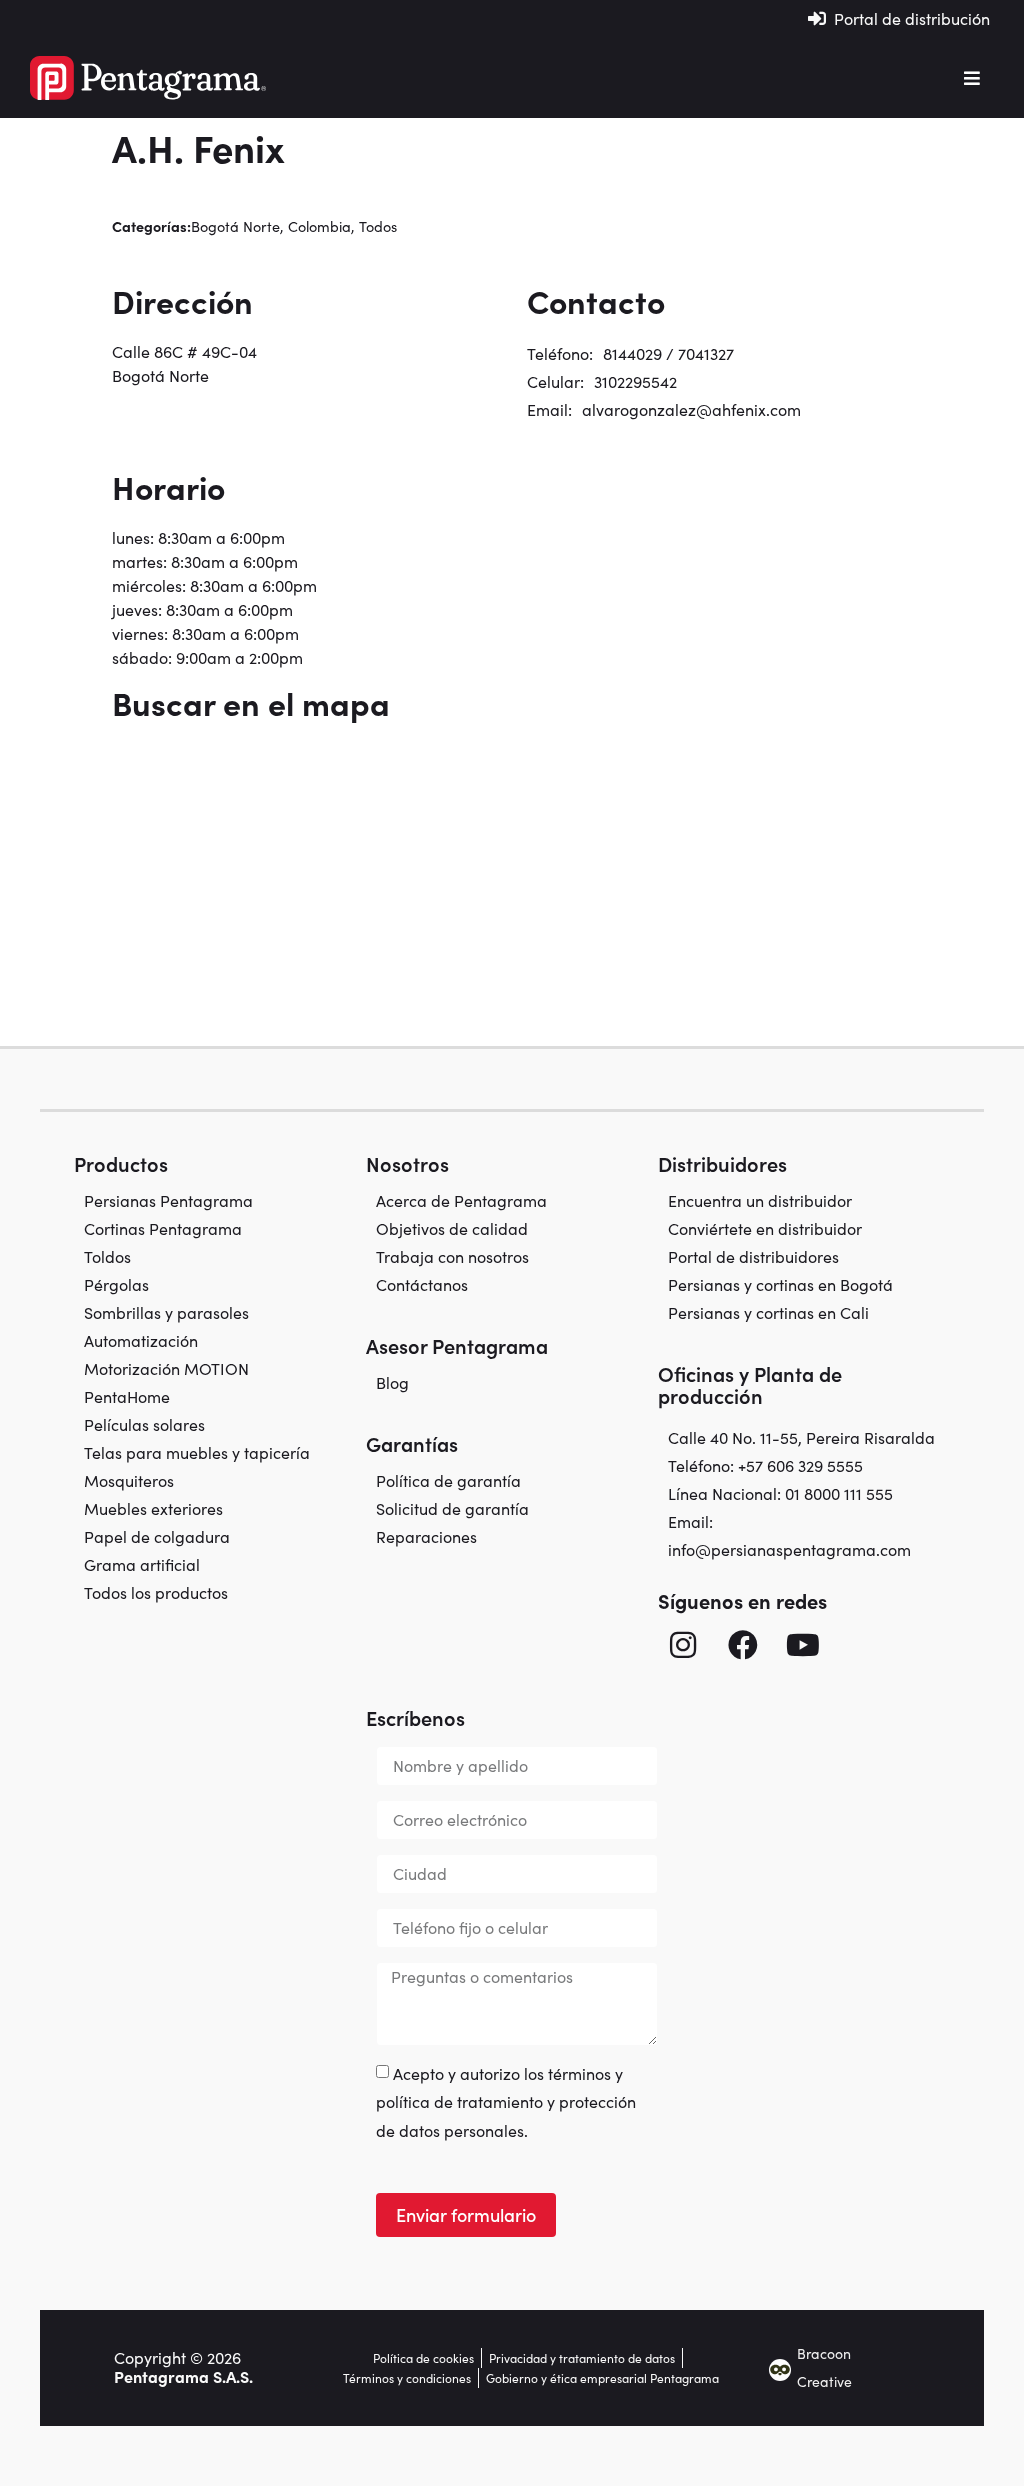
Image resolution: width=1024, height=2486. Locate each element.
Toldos (107, 1257)
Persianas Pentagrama (168, 1201)
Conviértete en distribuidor (765, 1229)
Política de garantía (448, 1481)
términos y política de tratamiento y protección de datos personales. (506, 2102)
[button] (972, 78)
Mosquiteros (129, 1481)
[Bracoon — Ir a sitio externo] (780, 2368)
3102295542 (635, 381)
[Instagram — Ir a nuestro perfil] (683, 1645)
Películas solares (144, 1425)
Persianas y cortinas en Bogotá (780, 1285)
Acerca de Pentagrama (461, 1201)
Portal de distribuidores (753, 1257)
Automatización (141, 1341)
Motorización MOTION (166, 1369)
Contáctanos (422, 1285)
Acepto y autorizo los (506, 2102)
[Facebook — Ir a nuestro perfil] (743, 1645)
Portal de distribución (912, 18)
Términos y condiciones (407, 2378)
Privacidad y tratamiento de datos (582, 2358)
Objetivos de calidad (452, 1229)
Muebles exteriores (153, 1509)
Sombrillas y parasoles (166, 1313)
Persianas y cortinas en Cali (768, 1313)
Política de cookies (423, 2358)
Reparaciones (426, 1537)
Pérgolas (116, 1285)
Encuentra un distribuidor (760, 1201)
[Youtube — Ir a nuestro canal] (803, 1645)
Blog (392, 1383)
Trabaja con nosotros (452, 1257)
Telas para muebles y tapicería (197, 1453)
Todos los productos (156, 1593)
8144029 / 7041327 (668, 353)
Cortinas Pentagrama (163, 1229)
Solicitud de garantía (452, 1509)
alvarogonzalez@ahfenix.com (691, 409)
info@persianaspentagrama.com (789, 1549)
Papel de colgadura (157, 1537)
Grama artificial (142, 1565)
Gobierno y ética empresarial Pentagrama (602, 2378)
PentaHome (127, 1397)
